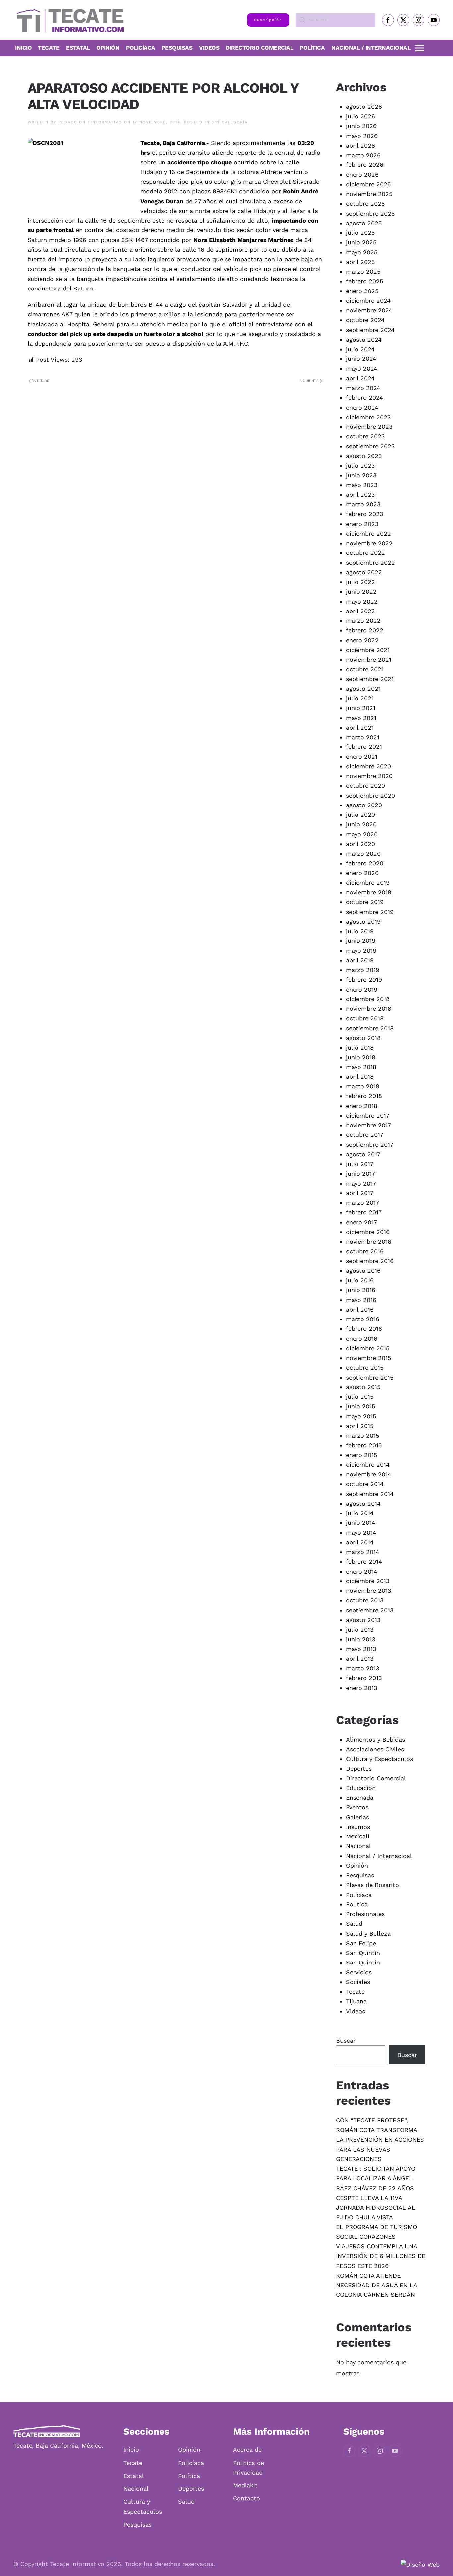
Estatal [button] (78, 48)
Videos (209, 48)
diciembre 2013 (368, 1581)
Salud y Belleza (368, 1933)
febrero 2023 (365, 514)
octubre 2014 (365, 1484)
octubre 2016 (365, 1251)
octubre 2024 (365, 320)
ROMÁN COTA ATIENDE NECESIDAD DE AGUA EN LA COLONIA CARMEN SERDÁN (376, 2285)
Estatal (134, 2476)
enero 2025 (362, 291)
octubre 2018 (365, 1018)
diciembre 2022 (368, 533)
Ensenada (360, 1798)
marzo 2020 (363, 853)
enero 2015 (361, 1455)
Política (312, 48)
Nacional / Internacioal (379, 1856)
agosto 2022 (364, 572)
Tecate (49, 48)
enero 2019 (362, 989)
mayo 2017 (361, 1183)
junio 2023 (361, 475)
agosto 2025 (364, 223)
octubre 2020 (365, 785)
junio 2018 (361, 1057)
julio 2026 (360, 116)
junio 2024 (361, 359)
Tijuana (356, 2001)
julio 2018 (360, 1047)
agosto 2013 (363, 1620)
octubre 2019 (365, 902)
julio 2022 (360, 582)
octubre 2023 (365, 436)
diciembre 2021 (368, 650)
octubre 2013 (365, 1600)
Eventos (357, 1807)
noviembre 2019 (369, 892)
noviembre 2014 (369, 1474)
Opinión (108, 48)
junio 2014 (361, 1523)
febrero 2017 (364, 1212)
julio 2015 (360, 1397)
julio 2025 (360, 233)
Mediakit (245, 2485)
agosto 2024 (364, 339)
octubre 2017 (365, 1135)
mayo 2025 (362, 252)
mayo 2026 (362, 136)
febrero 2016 (364, 1329)
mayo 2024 (362, 369)
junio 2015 (360, 1406)
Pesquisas (177, 48)
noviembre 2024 (369, 310)
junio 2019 (361, 941)
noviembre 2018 (369, 1009)
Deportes (359, 1768)
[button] (420, 48)
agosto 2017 (363, 1154)
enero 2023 (362, 524)
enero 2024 (362, 407)
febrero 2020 (365, 863)
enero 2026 (362, 175)
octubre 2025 (365, 203)
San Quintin (363, 1962)
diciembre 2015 (368, 1348)
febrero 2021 (364, 747)
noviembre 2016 (369, 1241)
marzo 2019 (363, 970)
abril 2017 (360, 1193)
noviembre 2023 (369, 427)
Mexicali (358, 1836)
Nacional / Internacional (371, 48)
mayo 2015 (361, 1416)
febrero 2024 (364, 397)
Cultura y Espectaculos (379, 1759)
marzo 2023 (363, 504)
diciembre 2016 (368, 1232)
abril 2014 (360, 1542)
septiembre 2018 (370, 1028)
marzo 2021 (363, 737)
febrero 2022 (365, 630)
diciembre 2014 (368, 1465)
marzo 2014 (363, 1552)
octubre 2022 (365, 553)
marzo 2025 (363, 271)
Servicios (359, 1972)
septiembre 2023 (370, 446)
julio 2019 (360, 931)
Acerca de (247, 2449)
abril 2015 (360, 1426)
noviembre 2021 (369, 659)
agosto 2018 (363, 1038)
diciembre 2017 (368, 1115)
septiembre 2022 (370, 563)
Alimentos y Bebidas (375, 1739)
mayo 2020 (362, 834)
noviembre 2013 (369, 1591)
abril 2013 (360, 1659)
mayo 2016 (361, 1300)
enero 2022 (362, 640)
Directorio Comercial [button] (259, 48)
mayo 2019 (361, 951)
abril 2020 (360, 844)
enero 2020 (362, 873)
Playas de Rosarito (372, 1885)
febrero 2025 (364, 281)
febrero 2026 (365, 165)
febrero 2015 (364, 1445)
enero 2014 (362, 1571)
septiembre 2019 (370, 912)
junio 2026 (361, 126)
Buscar (346, 2041)
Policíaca (141, 48)
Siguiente (309, 381)
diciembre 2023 (368, 417)
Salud (354, 1924)
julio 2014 (360, 1513)
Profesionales (365, 1914)
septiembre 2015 (370, 1377)
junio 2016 (361, 1290)
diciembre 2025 (368, 184)
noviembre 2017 (368, 1125)
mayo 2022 (362, 601)
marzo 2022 (363, 621)
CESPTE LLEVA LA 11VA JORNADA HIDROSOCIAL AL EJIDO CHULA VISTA (376, 2208)
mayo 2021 (361, 718)
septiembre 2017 (370, 1145)
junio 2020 (361, 824)
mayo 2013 (361, 1649)
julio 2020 (360, 815)
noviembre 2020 (369, 776)
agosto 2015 (363, 1387)
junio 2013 (361, 1639)
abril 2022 (360, 611)
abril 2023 (360, 495)
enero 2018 (362, 1106)
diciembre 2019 (368, 883)
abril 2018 (360, 1077)
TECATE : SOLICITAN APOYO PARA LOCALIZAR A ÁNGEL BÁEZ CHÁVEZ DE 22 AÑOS (376, 2178)
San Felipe (361, 1943)
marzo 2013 (363, 1668)
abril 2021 (360, 727)
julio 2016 (360, 1280)
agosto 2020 (364, 805)
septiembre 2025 (370, 213)
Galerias (357, 1817)
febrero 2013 (364, 1678)
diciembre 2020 (368, 766)
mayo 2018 (361, 1067)
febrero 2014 (364, 1561)
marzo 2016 (363, 1319)
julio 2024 (360, 349)
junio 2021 (361, 708)
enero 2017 (361, 1222)
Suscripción (268, 20)
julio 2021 (360, 698)
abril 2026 (360, 145)
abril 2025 (360, 262)
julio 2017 (360, 1164)
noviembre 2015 (368, 1358)
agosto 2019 (363, 921)
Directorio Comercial (376, 1778)
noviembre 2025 (369, 194)
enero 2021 (362, 757)
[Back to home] (68, 20)
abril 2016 (360, 1309)
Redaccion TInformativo (90, 122)
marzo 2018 (363, 1086)
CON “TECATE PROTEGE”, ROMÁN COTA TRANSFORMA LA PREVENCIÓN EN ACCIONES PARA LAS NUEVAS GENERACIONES (380, 2140)
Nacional (358, 1846)
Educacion (361, 1788)
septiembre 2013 (370, 1610)
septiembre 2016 (370, 1261)
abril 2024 (360, 378)
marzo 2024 (363, 388)
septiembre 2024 (370, 330)
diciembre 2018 (368, 999)
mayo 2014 (361, 1533)
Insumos (358, 1827)
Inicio (23, 48)
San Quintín (363, 1953)
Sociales (358, 1982)
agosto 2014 (363, 1503)
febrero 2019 (364, 979)
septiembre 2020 (370, 795)
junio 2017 (360, 1173)
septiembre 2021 (370, 679)
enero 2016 (362, 1339)
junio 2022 (361, 591)
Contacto (247, 2498)
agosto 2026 (364, 107)
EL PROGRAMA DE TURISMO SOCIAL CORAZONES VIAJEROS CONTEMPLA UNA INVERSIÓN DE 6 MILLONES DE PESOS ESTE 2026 (381, 2246)
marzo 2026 (363, 155)
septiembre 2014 (370, 1494)
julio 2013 (360, 1629)
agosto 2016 (363, 1271)
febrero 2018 (364, 1096)
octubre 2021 (365, 669)
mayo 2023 (362, 485)
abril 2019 (360, 960)
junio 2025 (361, 242)
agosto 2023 (364, 456)
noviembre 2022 (369, 543)
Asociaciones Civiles (375, 1749)
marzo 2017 (362, 1203)
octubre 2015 (365, 1367)
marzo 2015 (362, 1435)
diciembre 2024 (368, 301)
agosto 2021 (363, 689)
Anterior (40, 381)
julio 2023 (360, 465)
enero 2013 (362, 1688)
